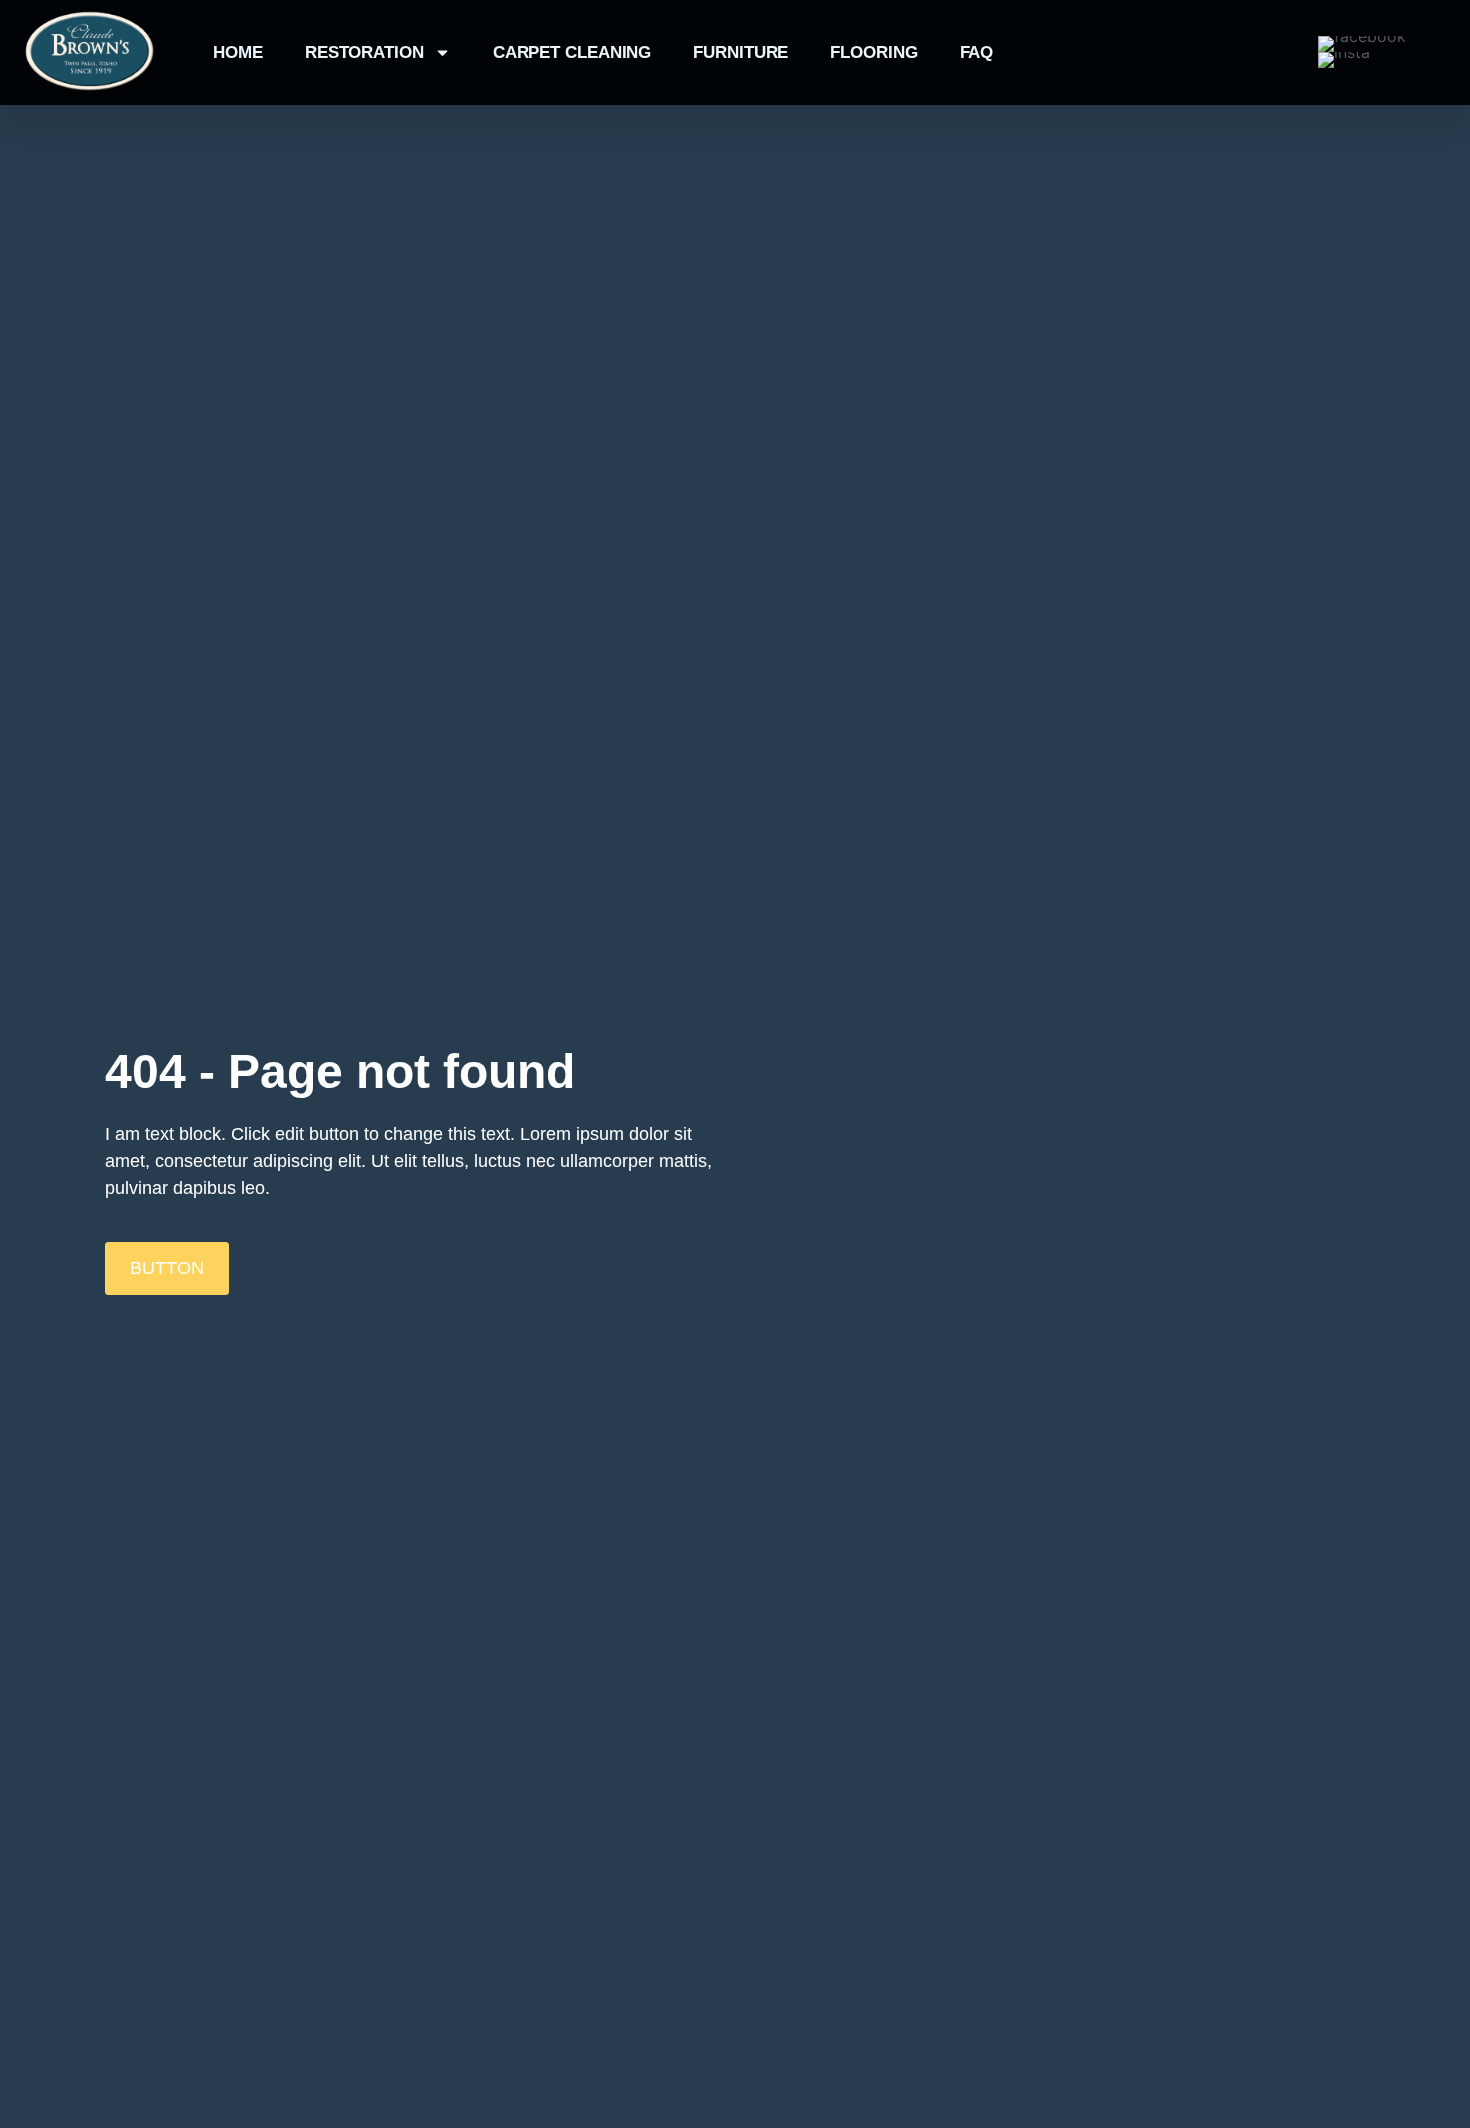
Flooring (873, 52)
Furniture (740, 52)
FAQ (977, 52)
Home (238, 52)
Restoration (364, 52)
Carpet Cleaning (572, 52)
